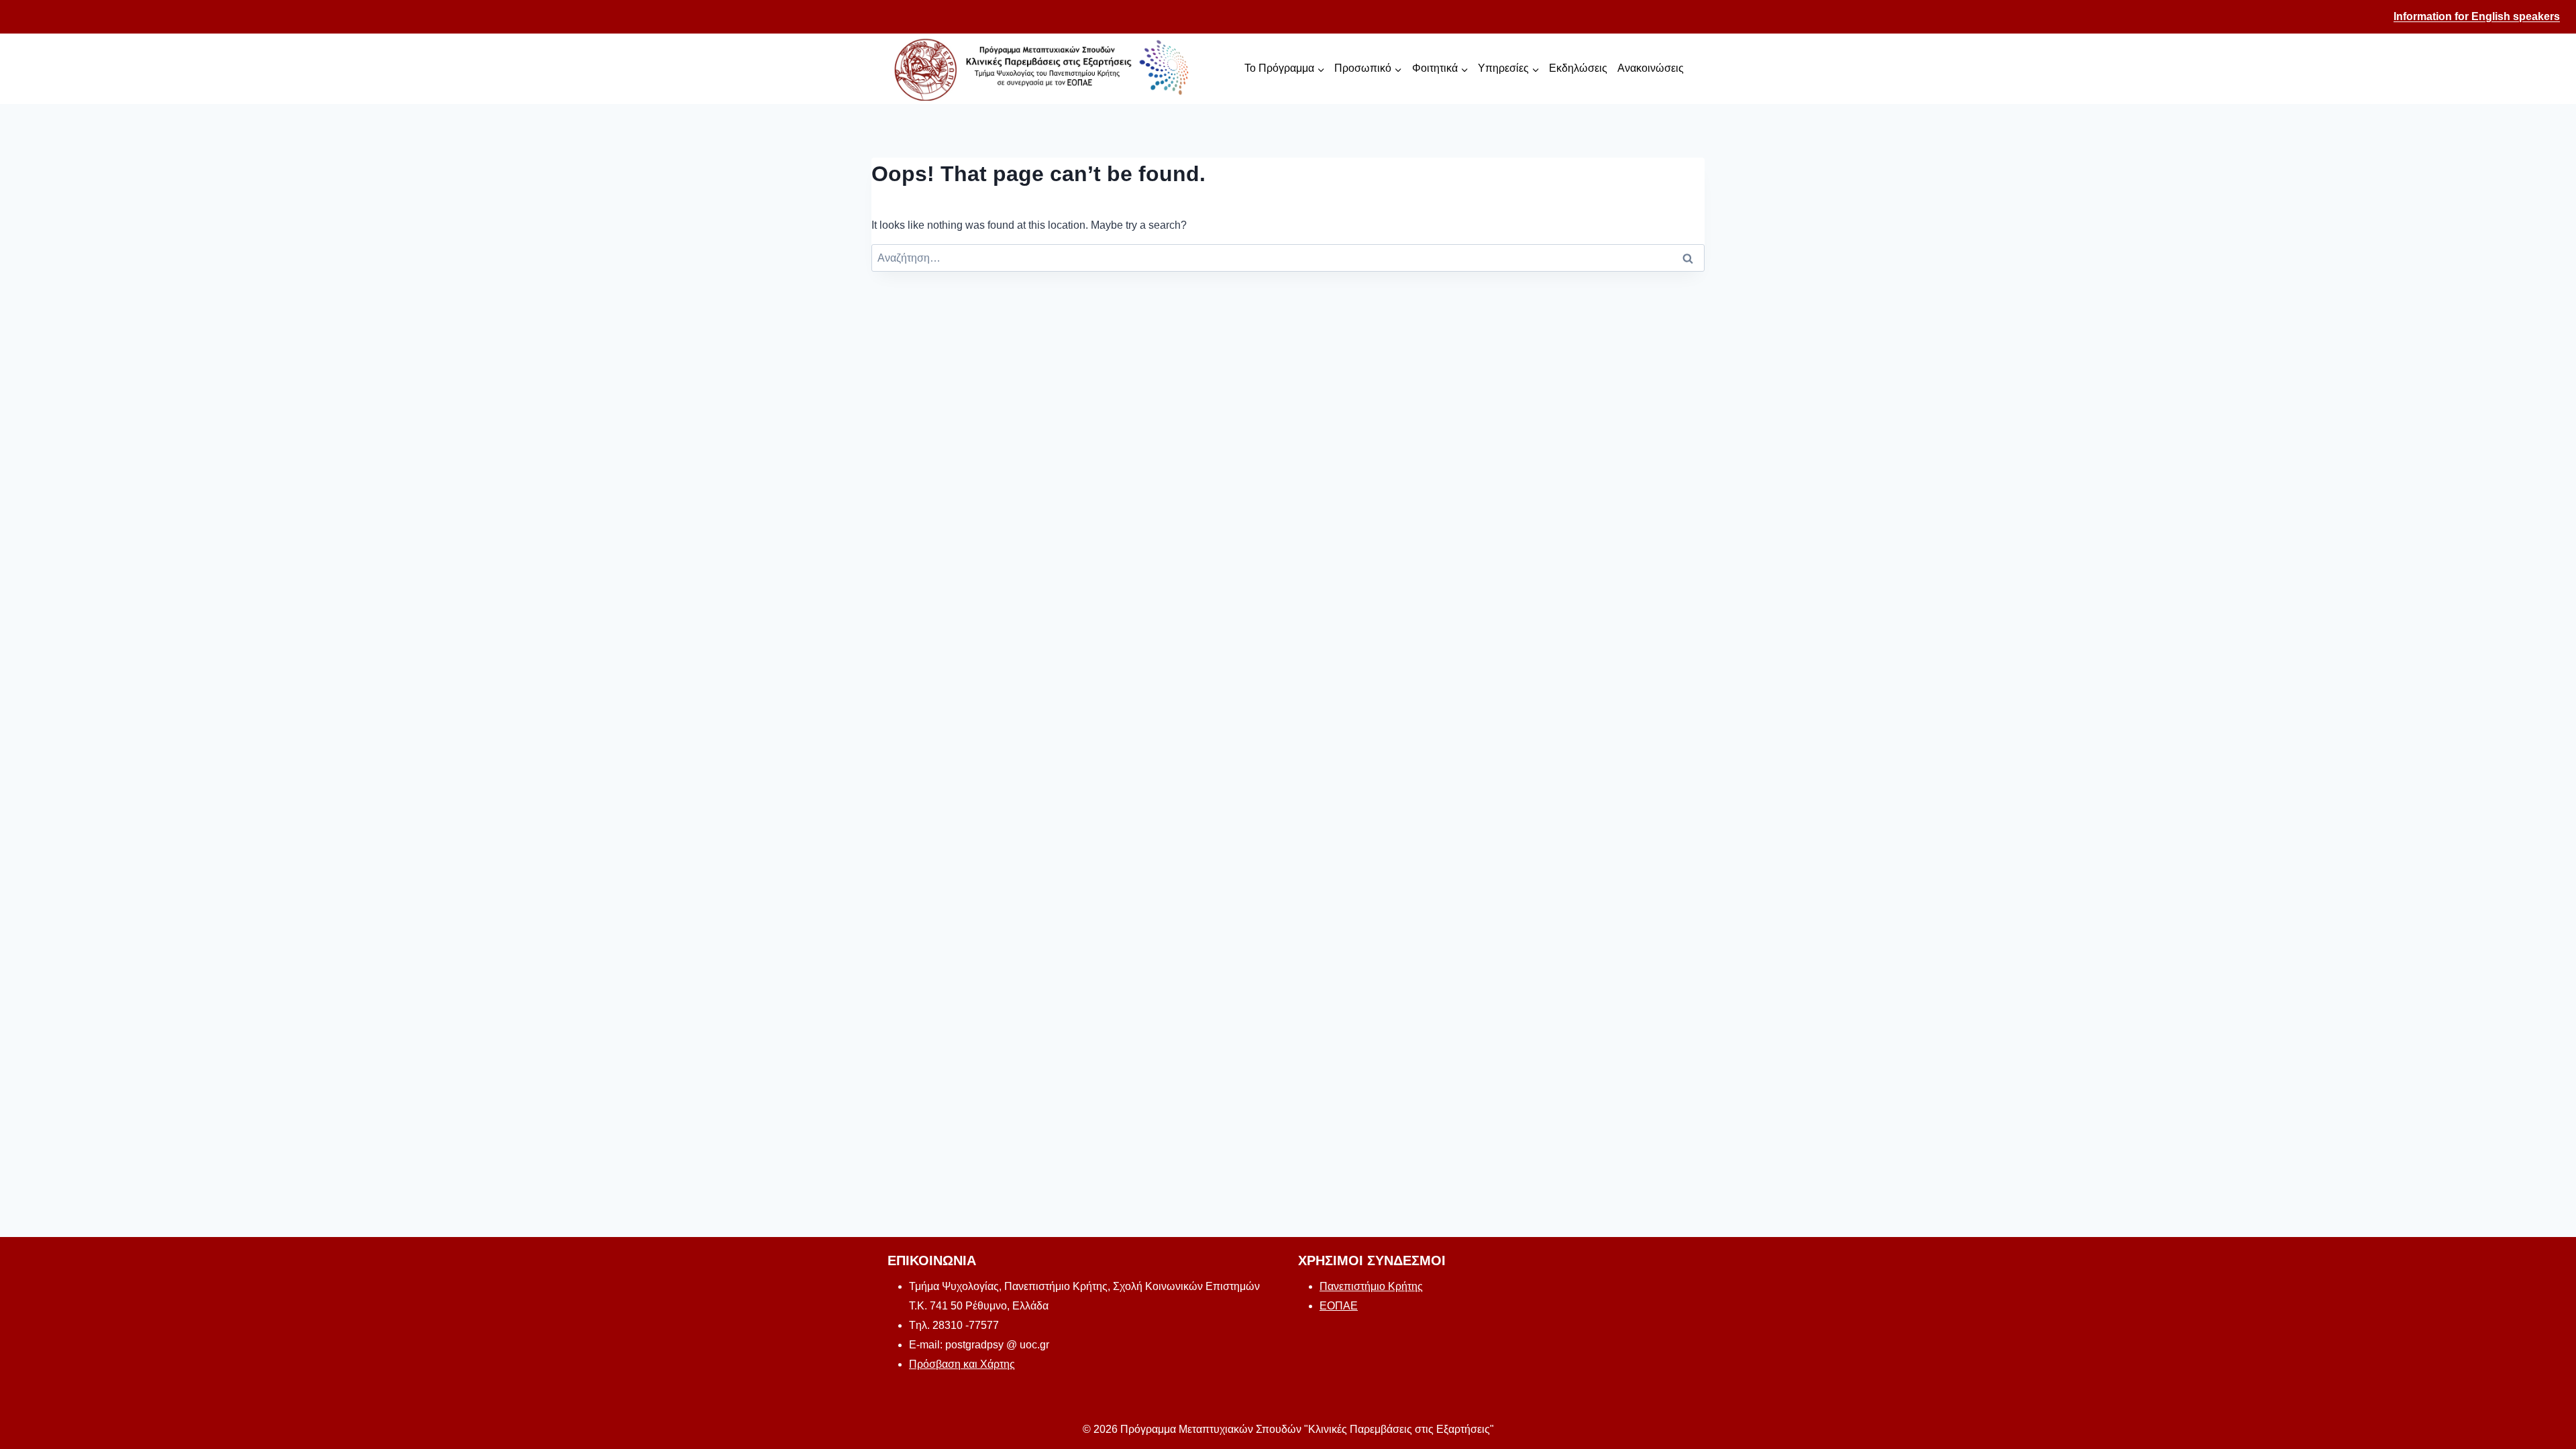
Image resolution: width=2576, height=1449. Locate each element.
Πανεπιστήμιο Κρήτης (1371, 1286)
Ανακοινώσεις (1651, 68)
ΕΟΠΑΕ (1339, 1306)
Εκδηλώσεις (1578, 68)
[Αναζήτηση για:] (1288, 258)
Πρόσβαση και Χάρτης (962, 1364)
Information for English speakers (2477, 16)
